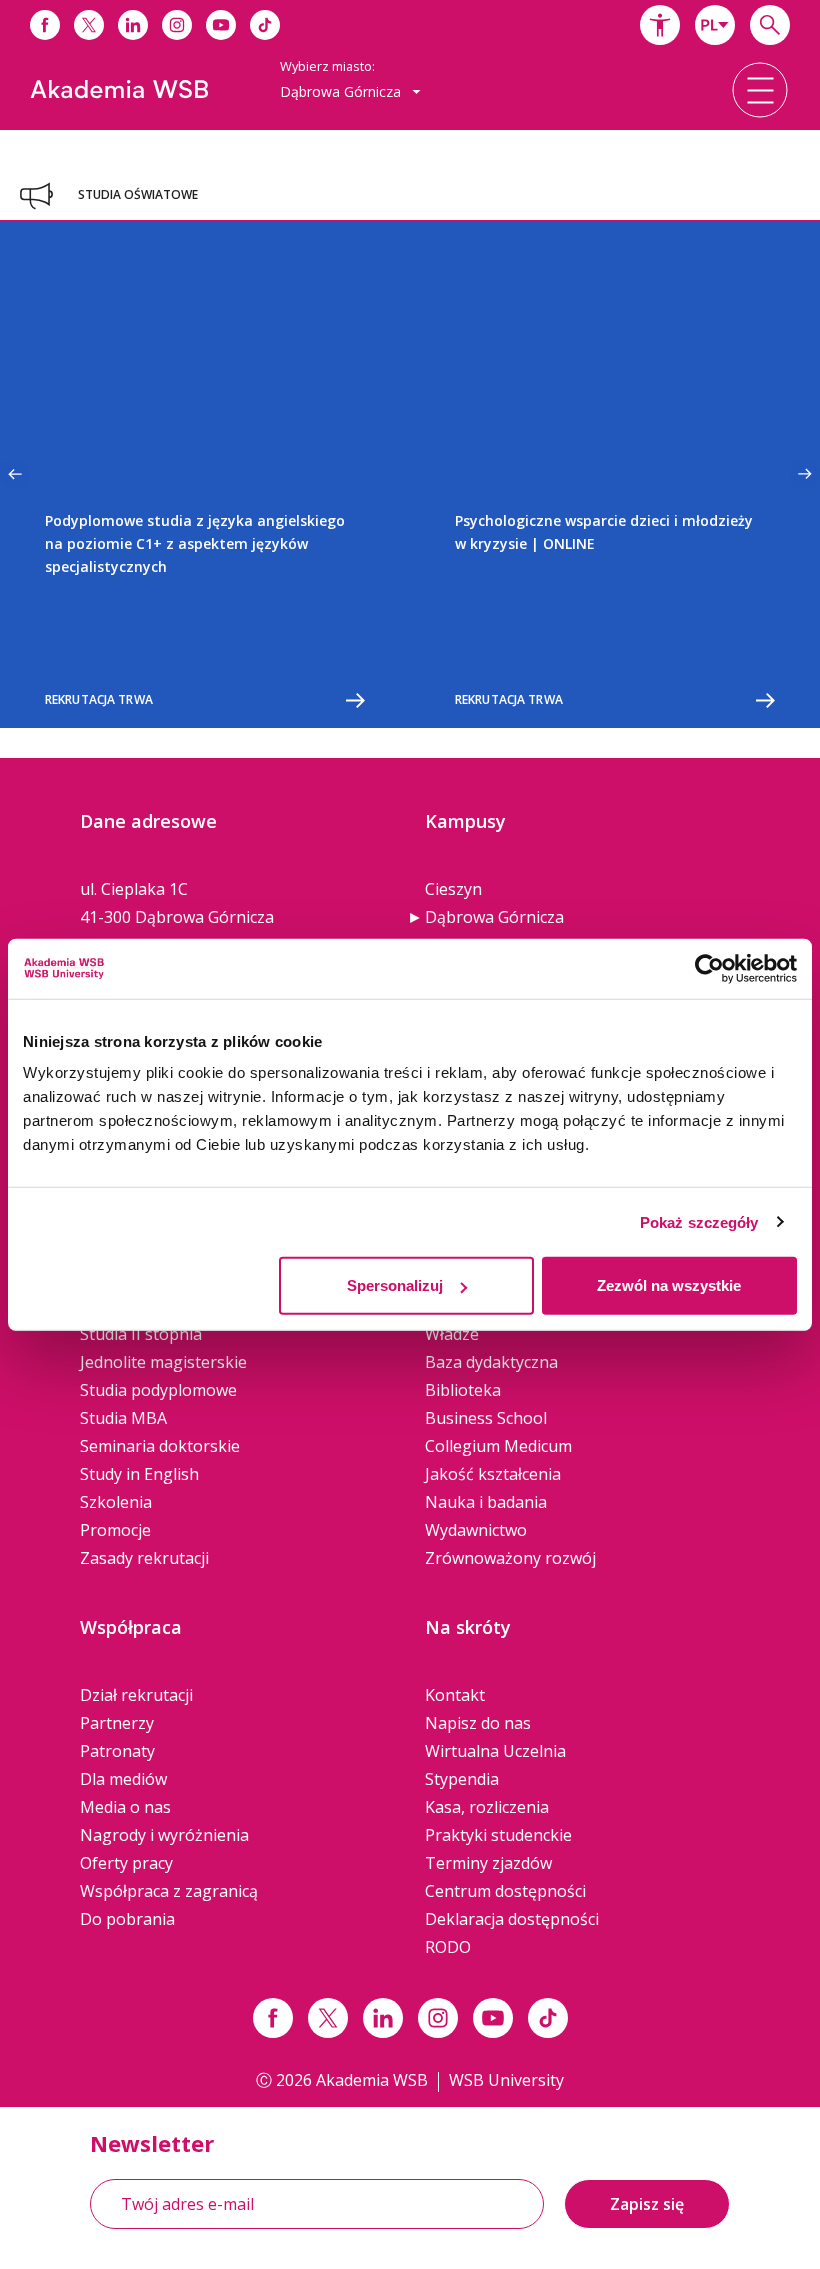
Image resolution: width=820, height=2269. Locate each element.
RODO (448, 1947)
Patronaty (117, 1751)
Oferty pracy (126, 1863)
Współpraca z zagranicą (169, 1891)
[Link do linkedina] (133, 25)
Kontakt (455, 1695)
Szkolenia (116, 1502)
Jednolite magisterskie (163, 1362)
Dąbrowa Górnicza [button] (342, 91)
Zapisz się (647, 2204)
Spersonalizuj (395, 1285)
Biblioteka (463, 1390)
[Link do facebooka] (45, 25)
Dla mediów (123, 1779)
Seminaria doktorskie (160, 1446)
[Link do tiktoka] (265, 25)
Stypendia (462, 1779)
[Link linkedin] (383, 2018)
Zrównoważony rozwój (510, 1558)
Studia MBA (123, 1418)
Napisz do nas (478, 1723)
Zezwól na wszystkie (669, 1285)
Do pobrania (127, 1919)
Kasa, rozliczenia (487, 1807)
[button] (660, 25)
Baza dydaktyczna (491, 1362)
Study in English (139, 1474)
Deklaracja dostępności (512, 1919)
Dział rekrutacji (136, 1695)
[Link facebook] (273, 2018)
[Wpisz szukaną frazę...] (770, 25)
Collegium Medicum (498, 1446)
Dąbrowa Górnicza (494, 917)
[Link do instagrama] (177, 25)
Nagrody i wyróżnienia (164, 1835)
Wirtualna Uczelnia (495, 1751)
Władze (452, 1334)
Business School (486, 1418)
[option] (205, 474)
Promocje (115, 1530)
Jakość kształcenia (493, 1474)
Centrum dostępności (505, 1891)
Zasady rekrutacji (144, 1558)
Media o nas (125, 1807)
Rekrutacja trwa (99, 700)
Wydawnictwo (476, 1530)
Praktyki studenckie (498, 1835)
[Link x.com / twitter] (328, 2018)
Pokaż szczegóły (699, 1221)
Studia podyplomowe (158, 1390)
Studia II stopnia (141, 1334)
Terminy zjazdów (488, 1863)
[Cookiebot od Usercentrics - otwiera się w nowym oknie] (709, 968)
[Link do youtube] (221, 25)
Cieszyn (453, 889)
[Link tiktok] (548, 2018)
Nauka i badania (486, 1502)
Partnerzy (117, 1723)
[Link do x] (89, 25)
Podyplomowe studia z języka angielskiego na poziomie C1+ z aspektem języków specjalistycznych (195, 543)
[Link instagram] (438, 2018)
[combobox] (715, 25)
